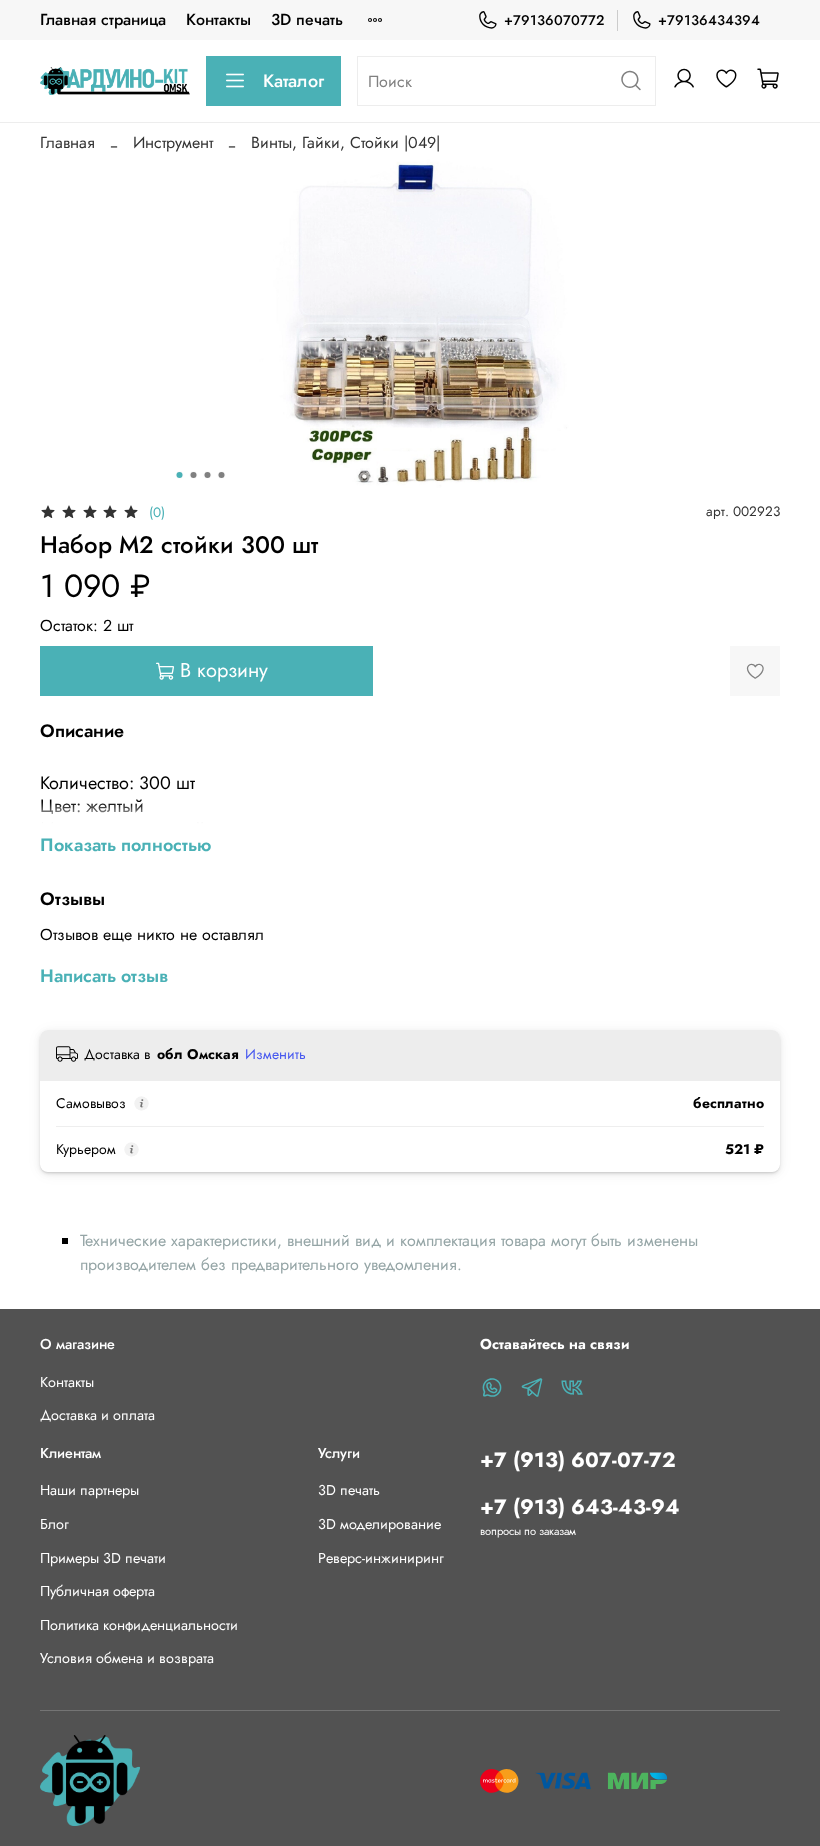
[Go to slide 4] (222, 475)
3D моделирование (379, 1524)
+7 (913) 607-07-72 (578, 1460)
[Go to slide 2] (194, 475)
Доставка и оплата (97, 1415)
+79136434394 (709, 20)
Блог (54, 1524)
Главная (67, 142)
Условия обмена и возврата (127, 1658)
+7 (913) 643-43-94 (580, 1507)
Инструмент (173, 142)
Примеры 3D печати (103, 1558)
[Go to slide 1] (180, 475)
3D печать (307, 19)
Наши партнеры (89, 1490)
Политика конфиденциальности (139, 1625)
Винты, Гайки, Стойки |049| (345, 142)
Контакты (218, 19)
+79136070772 (554, 20)
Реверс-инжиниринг (381, 1558)
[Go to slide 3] (208, 475)
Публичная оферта (97, 1591)
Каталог (293, 81)
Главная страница (103, 19)
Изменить (275, 1054)
